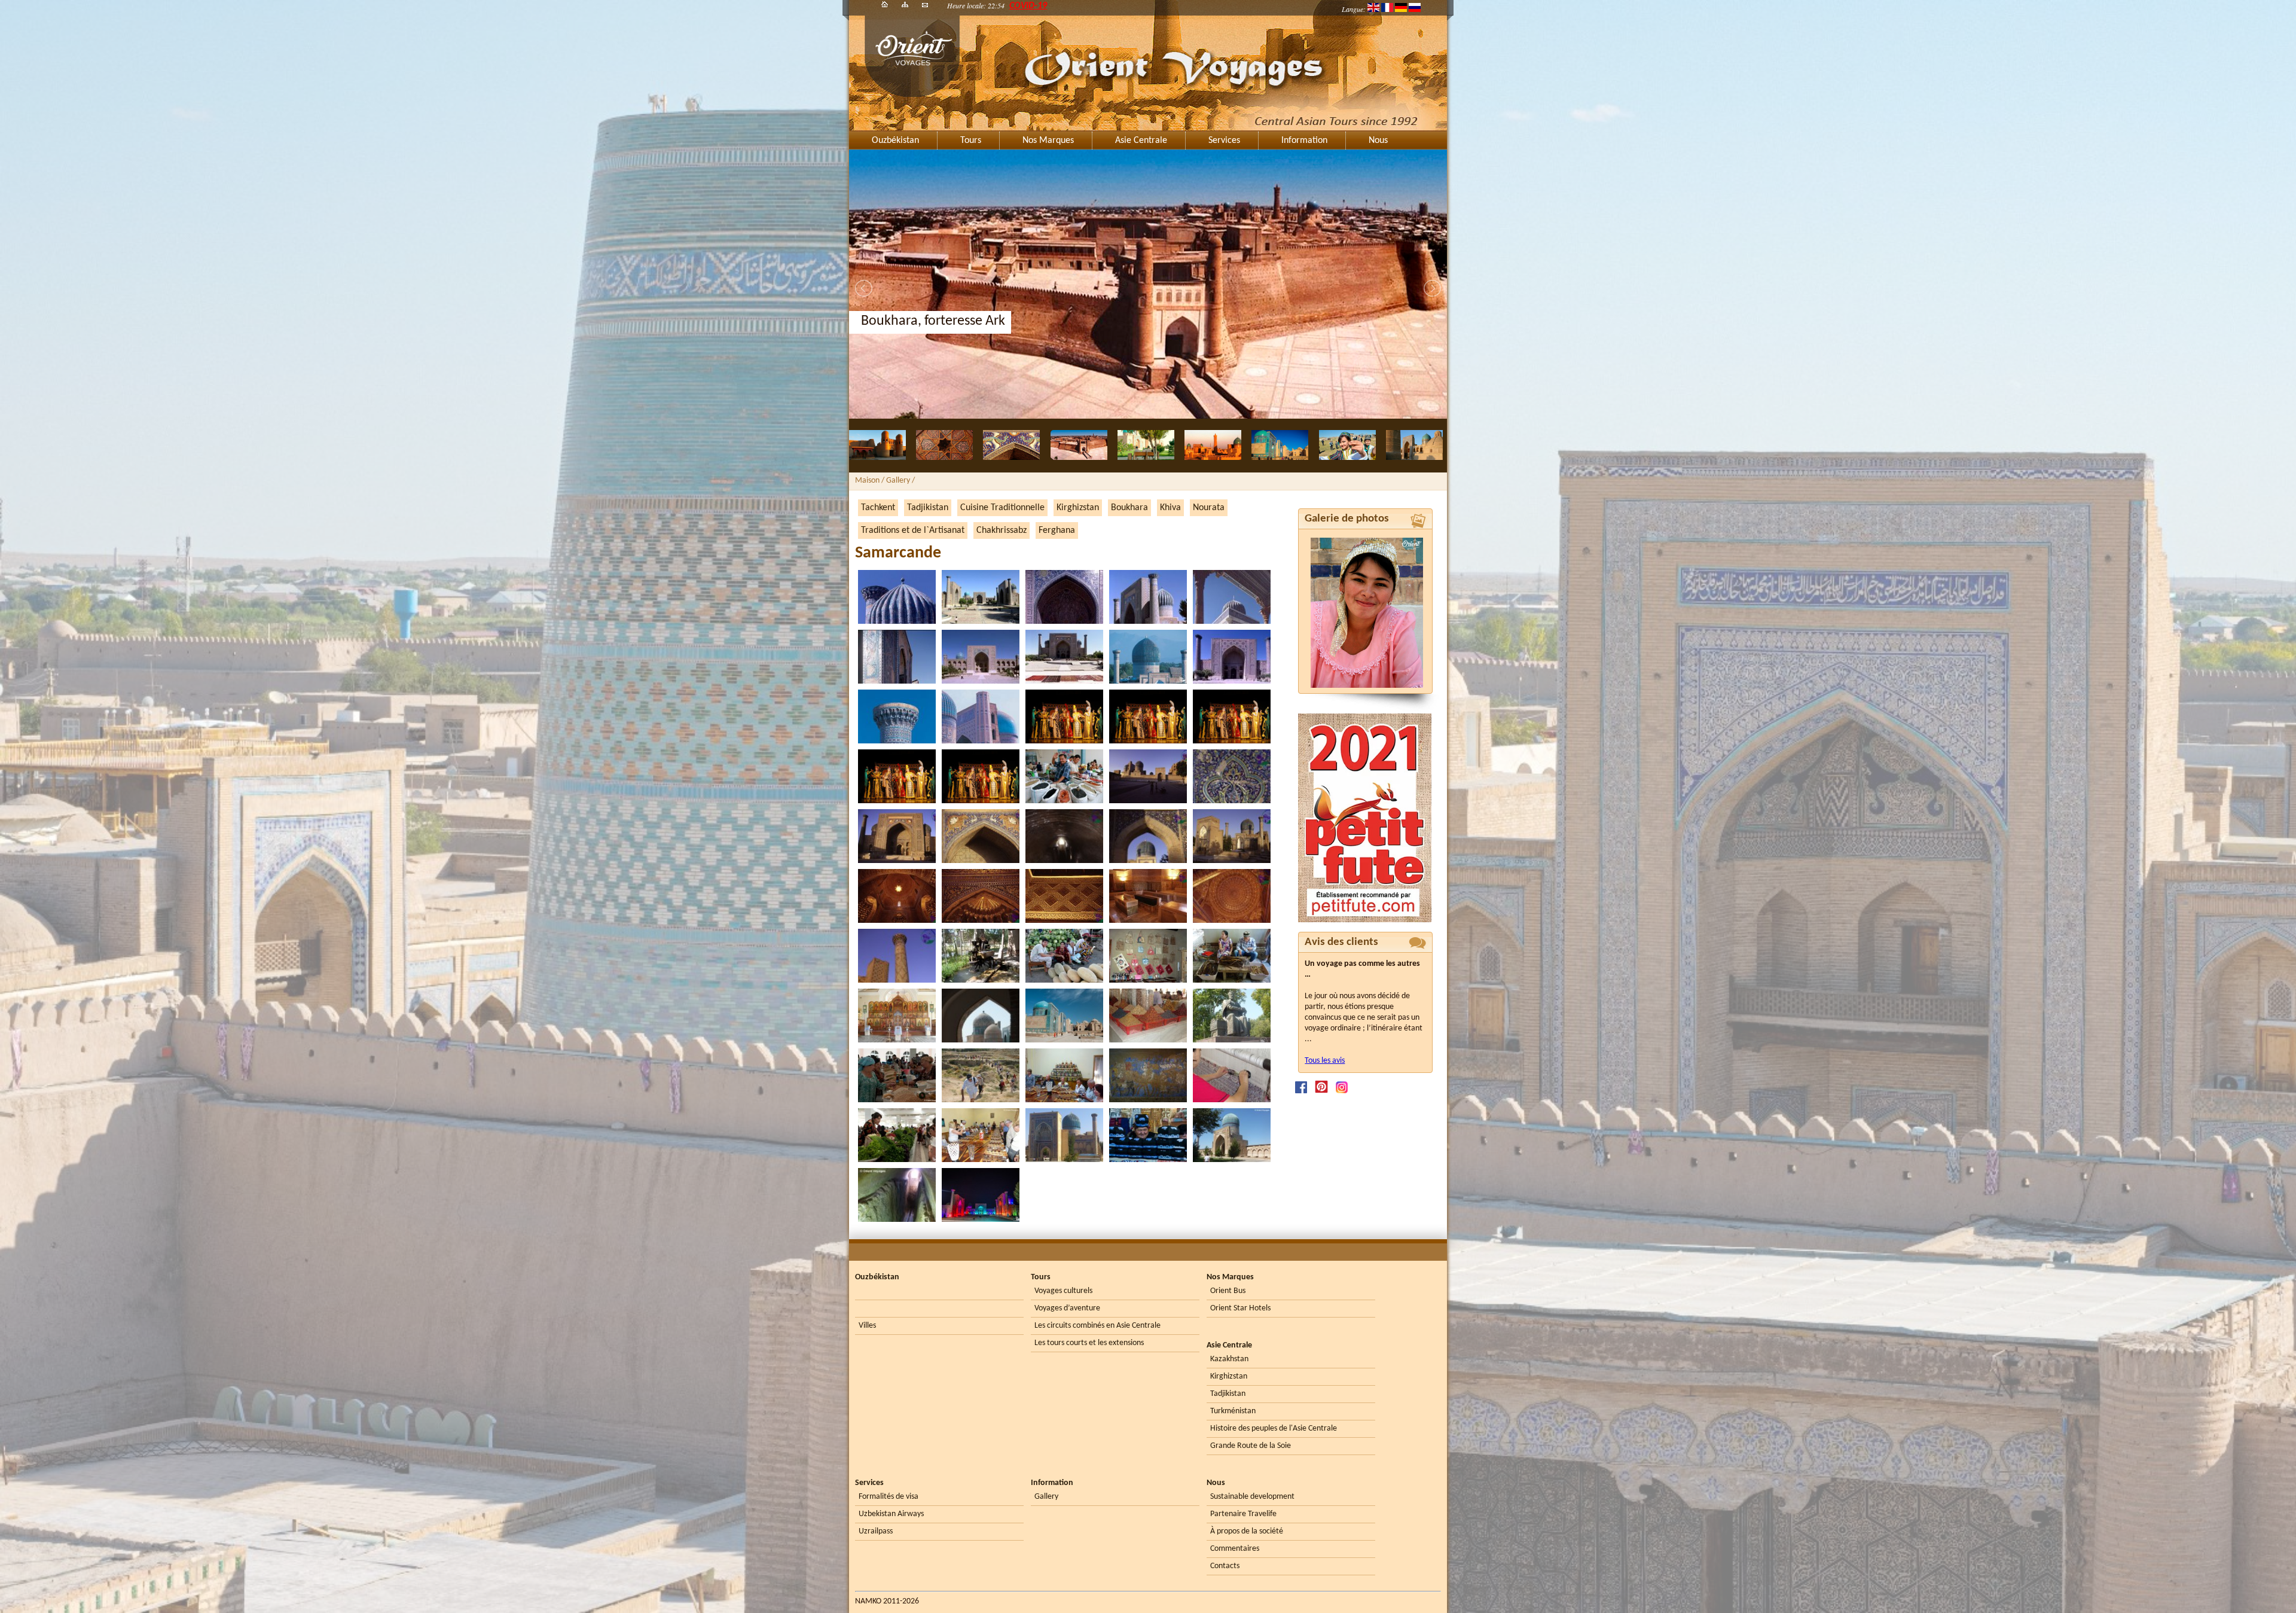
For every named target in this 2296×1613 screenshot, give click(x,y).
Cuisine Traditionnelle (1002, 508)
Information (1304, 141)
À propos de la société (1247, 1531)
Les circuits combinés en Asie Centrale (1097, 1326)
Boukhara (1129, 508)
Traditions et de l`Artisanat (913, 530)
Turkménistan (1233, 1411)
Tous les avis (1325, 1061)
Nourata (1209, 508)
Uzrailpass (876, 1531)
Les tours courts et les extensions (1089, 1343)
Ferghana (1057, 530)
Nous (1378, 141)
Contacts (1225, 1566)
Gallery (1046, 1497)
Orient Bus (1228, 1291)
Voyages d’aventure (1067, 1308)
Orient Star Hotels (1240, 1308)
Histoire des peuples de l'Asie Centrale (1274, 1428)
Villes (867, 1326)
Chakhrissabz (1002, 530)
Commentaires (1235, 1549)
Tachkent (878, 508)
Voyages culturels (1063, 1291)
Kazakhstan (1229, 1359)
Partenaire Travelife (1243, 1514)
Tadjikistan (928, 508)
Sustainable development (1252, 1497)
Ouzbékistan (895, 141)
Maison (867, 481)
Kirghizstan (1078, 508)
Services (1224, 141)
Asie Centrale (1141, 141)
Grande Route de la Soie (1251, 1446)
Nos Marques (1048, 141)
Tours (971, 141)
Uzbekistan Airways (891, 1514)
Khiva (1170, 508)
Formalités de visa (889, 1497)
